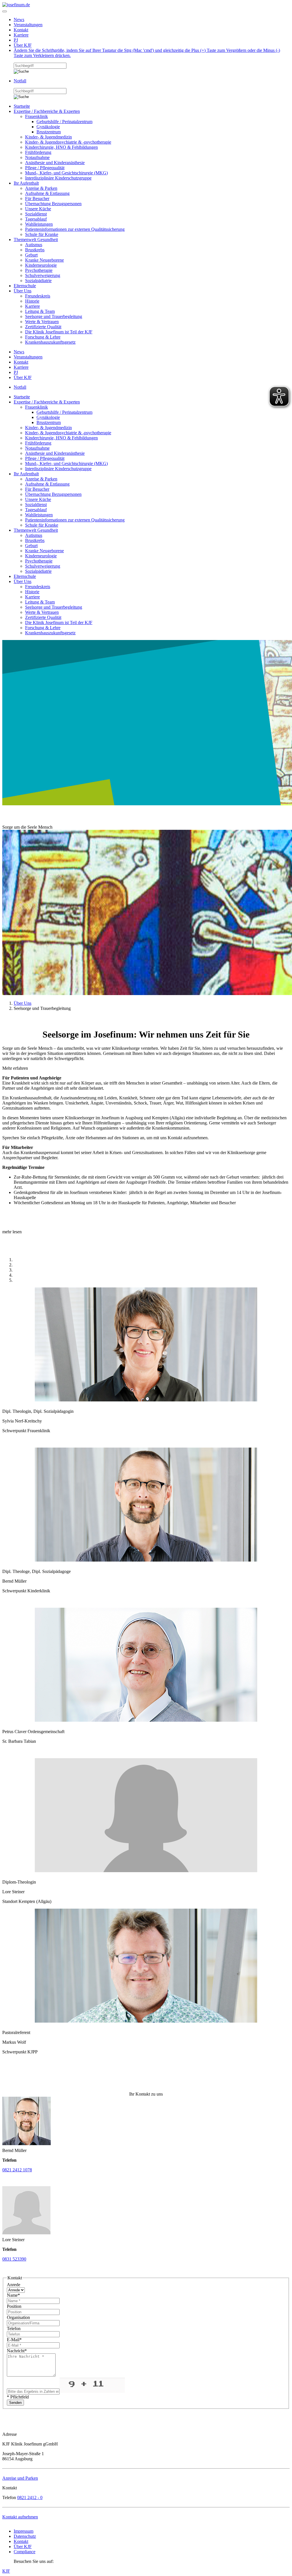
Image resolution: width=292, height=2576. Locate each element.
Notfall (20, 81)
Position (14, 2306)
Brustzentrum (49, 132)
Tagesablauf (36, 219)
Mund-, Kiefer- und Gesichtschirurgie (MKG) (66, 173)
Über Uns (23, 291)
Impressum (24, 2531)
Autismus (34, 245)
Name (13, 2295)
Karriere (21, 35)
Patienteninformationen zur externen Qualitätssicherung (75, 229)
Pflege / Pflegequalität (45, 168)
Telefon (14, 2329)
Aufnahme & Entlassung (47, 193)
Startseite (22, 106)
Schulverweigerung (43, 275)
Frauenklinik (36, 116)
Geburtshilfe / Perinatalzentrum (64, 122)
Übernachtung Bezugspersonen (53, 204)
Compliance (25, 2552)
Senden (15, 2403)
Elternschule (25, 286)
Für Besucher (37, 198)
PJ (16, 40)
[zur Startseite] (16, 5)
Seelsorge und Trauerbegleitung (54, 316)
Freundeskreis (38, 296)
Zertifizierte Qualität (43, 327)
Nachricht (17, 2351)
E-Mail (14, 2340)
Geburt (31, 255)
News (19, 20)
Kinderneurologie (41, 265)
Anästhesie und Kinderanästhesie (55, 163)
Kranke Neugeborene (44, 260)
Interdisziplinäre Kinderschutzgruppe (58, 178)
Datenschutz (25, 2536)
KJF (6, 2571)
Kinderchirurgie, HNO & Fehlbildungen (61, 147)
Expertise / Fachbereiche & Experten (47, 111)
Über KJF (23, 45)
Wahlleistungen (39, 224)
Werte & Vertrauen (42, 322)
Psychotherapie (39, 270)
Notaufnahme (37, 157)
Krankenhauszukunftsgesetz (50, 342)
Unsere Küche (38, 209)
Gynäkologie (48, 127)
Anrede (14, 2285)
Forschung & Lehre (43, 337)
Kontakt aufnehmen (20, 2517)
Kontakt (21, 30)
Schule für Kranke (42, 234)
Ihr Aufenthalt (26, 183)
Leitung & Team (40, 311)
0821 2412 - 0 (30, 2497)
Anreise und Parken (20, 2478)
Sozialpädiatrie (38, 281)
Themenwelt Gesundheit (36, 240)
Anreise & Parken (41, 188)
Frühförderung (38, 152)
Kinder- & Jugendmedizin (48, 137)
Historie (32, 301)
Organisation (18, 2317)
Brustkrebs (35, 250)
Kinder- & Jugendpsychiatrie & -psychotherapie (68, 142)
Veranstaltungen (28, 25)
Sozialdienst (36, 214)
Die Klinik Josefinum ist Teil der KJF (59, 332)
